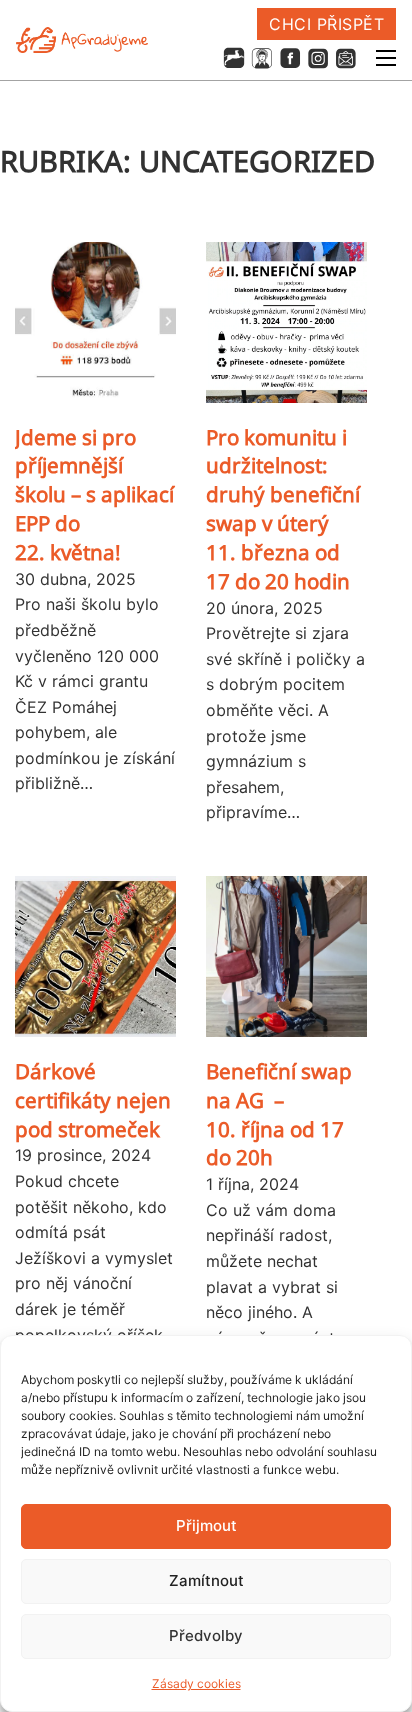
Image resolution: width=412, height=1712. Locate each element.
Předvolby (206, 1635)
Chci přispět (326, 24)
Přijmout (206, 1525)
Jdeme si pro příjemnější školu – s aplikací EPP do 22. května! (94, 494)
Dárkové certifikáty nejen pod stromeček (93, 1100)
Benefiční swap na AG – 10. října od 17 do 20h (279, 1114)
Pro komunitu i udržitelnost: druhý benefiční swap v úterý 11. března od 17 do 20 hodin (283, 509)
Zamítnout (206, 1580)
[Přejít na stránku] (234, 58)
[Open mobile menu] (386, 58)
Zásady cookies (196, 1683)
